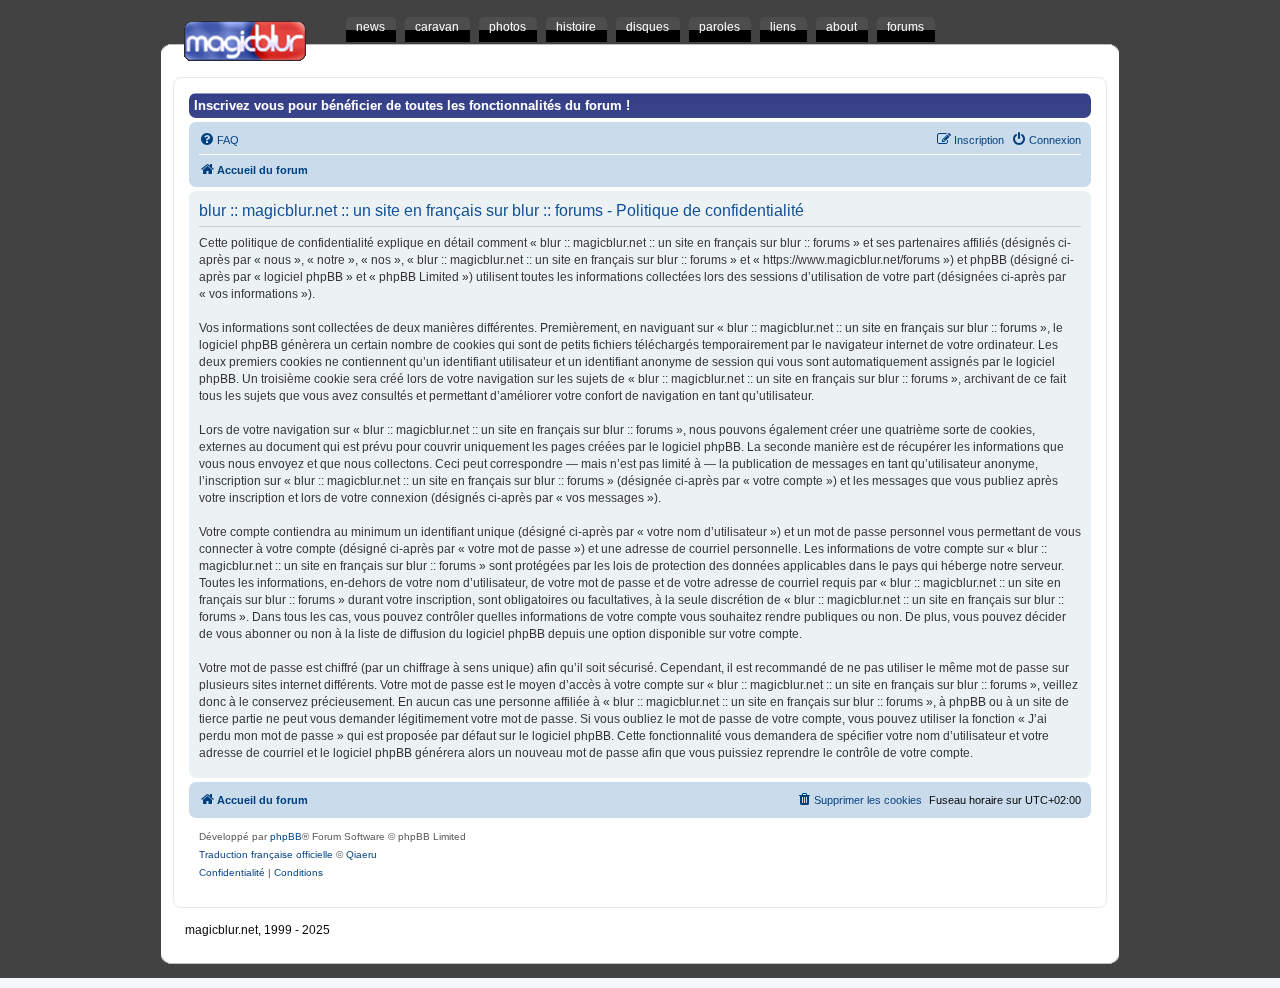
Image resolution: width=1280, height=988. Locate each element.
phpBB (286, 836)
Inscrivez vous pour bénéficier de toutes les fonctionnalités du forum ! (412, 105)
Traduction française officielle (266, 854)
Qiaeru (361, 854)
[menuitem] (219, 140)
